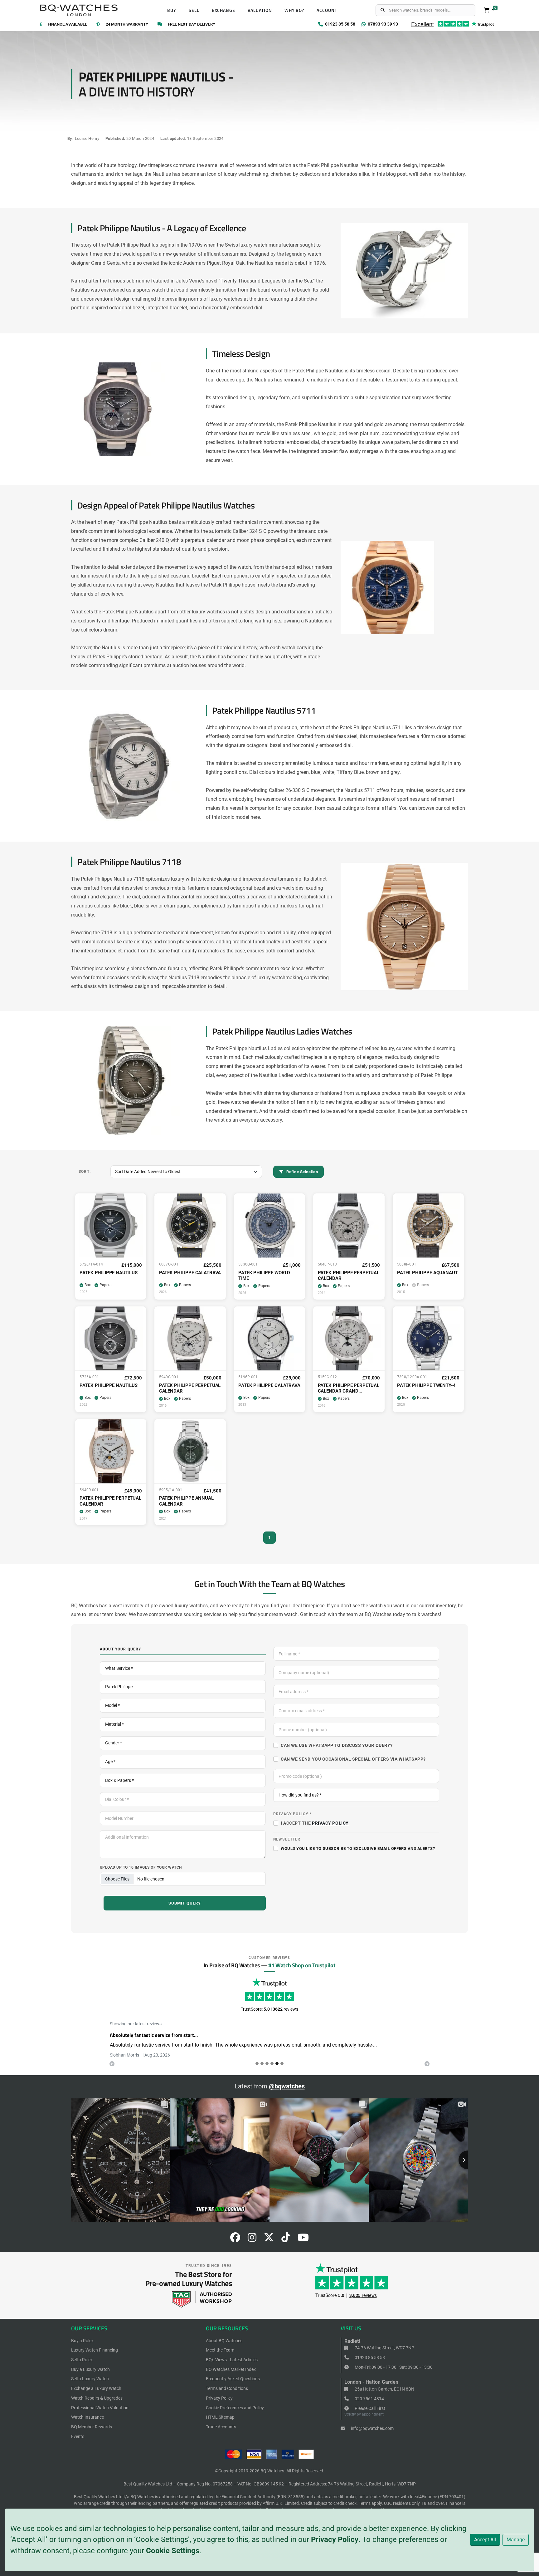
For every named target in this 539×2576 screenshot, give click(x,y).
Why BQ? (294, 10)
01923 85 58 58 (369, 2357)
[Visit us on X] (269, 2239)
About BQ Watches (224, 2341)
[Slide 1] (262, 2063)
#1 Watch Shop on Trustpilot (302, 1965)
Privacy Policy (335, 2539)
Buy (172, 10)
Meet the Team (220, 2350)
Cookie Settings (173, 2551)
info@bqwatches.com (372, 2428)
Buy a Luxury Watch (90, 2369)
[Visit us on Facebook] (235, 2239)
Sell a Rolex (82, 2360)
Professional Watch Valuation (100, 2408)
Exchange (224, 10)
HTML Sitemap (220, 2417)
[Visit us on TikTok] (286, 2239)
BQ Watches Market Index (231, 2369)
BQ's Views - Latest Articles (232, 2360)
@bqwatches (287, 2086)
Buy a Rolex (82, 2341)
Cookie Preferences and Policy (235, 2408)
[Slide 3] (272, 2063)
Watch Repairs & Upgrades (97, 2398)
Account (327, 10)
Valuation (260, 10)
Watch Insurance (87, 2417)
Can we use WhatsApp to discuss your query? (337, 1745)
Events (78, 2436)
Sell (194, 10)
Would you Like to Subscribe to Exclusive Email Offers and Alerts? (358, 1848)
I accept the (315, 1823)
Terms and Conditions (227, 2388)
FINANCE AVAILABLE (67, 25)
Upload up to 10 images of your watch (141, 1867)
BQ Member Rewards (92, 2427)
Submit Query (185, 1903)
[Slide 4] (277, 2063)
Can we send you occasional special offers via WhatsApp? (353, 1759)
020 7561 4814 (369, 2399)
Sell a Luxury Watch (90, 2379)
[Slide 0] (257, 2063)
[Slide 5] (282, 2063)
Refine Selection (302, 1172)
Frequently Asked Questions (233, 2379)
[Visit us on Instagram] (252, 2239)
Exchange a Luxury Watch (96, 2388)
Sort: (85, 1171)
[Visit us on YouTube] (303, 2239)
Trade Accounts (221, 2427)
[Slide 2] (267, 2063)
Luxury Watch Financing (95, 2350)
